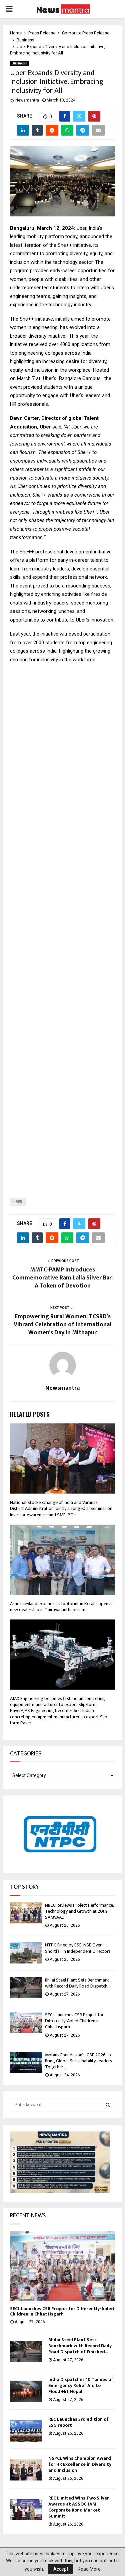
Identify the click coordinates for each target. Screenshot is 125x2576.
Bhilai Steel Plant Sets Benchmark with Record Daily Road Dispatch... (78, 1983)
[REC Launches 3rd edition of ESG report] (26, 2431)
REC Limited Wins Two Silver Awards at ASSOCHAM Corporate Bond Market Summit (79, 2507)
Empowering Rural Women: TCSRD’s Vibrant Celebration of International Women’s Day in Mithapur (62, 1325)
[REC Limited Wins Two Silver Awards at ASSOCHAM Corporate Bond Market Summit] (26, 2510)
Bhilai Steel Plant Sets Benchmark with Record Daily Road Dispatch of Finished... (80, 2346)
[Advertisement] (62, 925)
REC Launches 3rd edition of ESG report (78, 2422)
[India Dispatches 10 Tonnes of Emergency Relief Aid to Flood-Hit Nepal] (26, 2391)
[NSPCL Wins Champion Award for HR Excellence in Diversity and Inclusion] (26, 2470)
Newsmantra (27, 100)
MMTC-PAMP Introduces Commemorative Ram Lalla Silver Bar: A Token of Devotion (62, 1278)
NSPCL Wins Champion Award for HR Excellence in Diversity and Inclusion (80, 2464)
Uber (18, 1202)
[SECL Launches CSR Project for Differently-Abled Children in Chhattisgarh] (26, 2022)
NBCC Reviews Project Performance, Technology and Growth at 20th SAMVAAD (79, 1911)
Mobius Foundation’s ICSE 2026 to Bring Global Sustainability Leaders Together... (78, 2061)
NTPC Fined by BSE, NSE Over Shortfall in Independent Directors (78, 1948)
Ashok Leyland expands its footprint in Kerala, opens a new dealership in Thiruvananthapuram (62, 1607)
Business (19, 63)
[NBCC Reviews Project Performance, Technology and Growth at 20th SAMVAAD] (26, 1913)
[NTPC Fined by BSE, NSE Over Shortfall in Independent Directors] (26, 1953)
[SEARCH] (108, 2105)
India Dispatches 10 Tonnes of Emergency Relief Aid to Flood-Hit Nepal (81, 2385)
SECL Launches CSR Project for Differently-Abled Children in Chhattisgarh (74, 2021)
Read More (89, 2569)
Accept (61, 2569)
